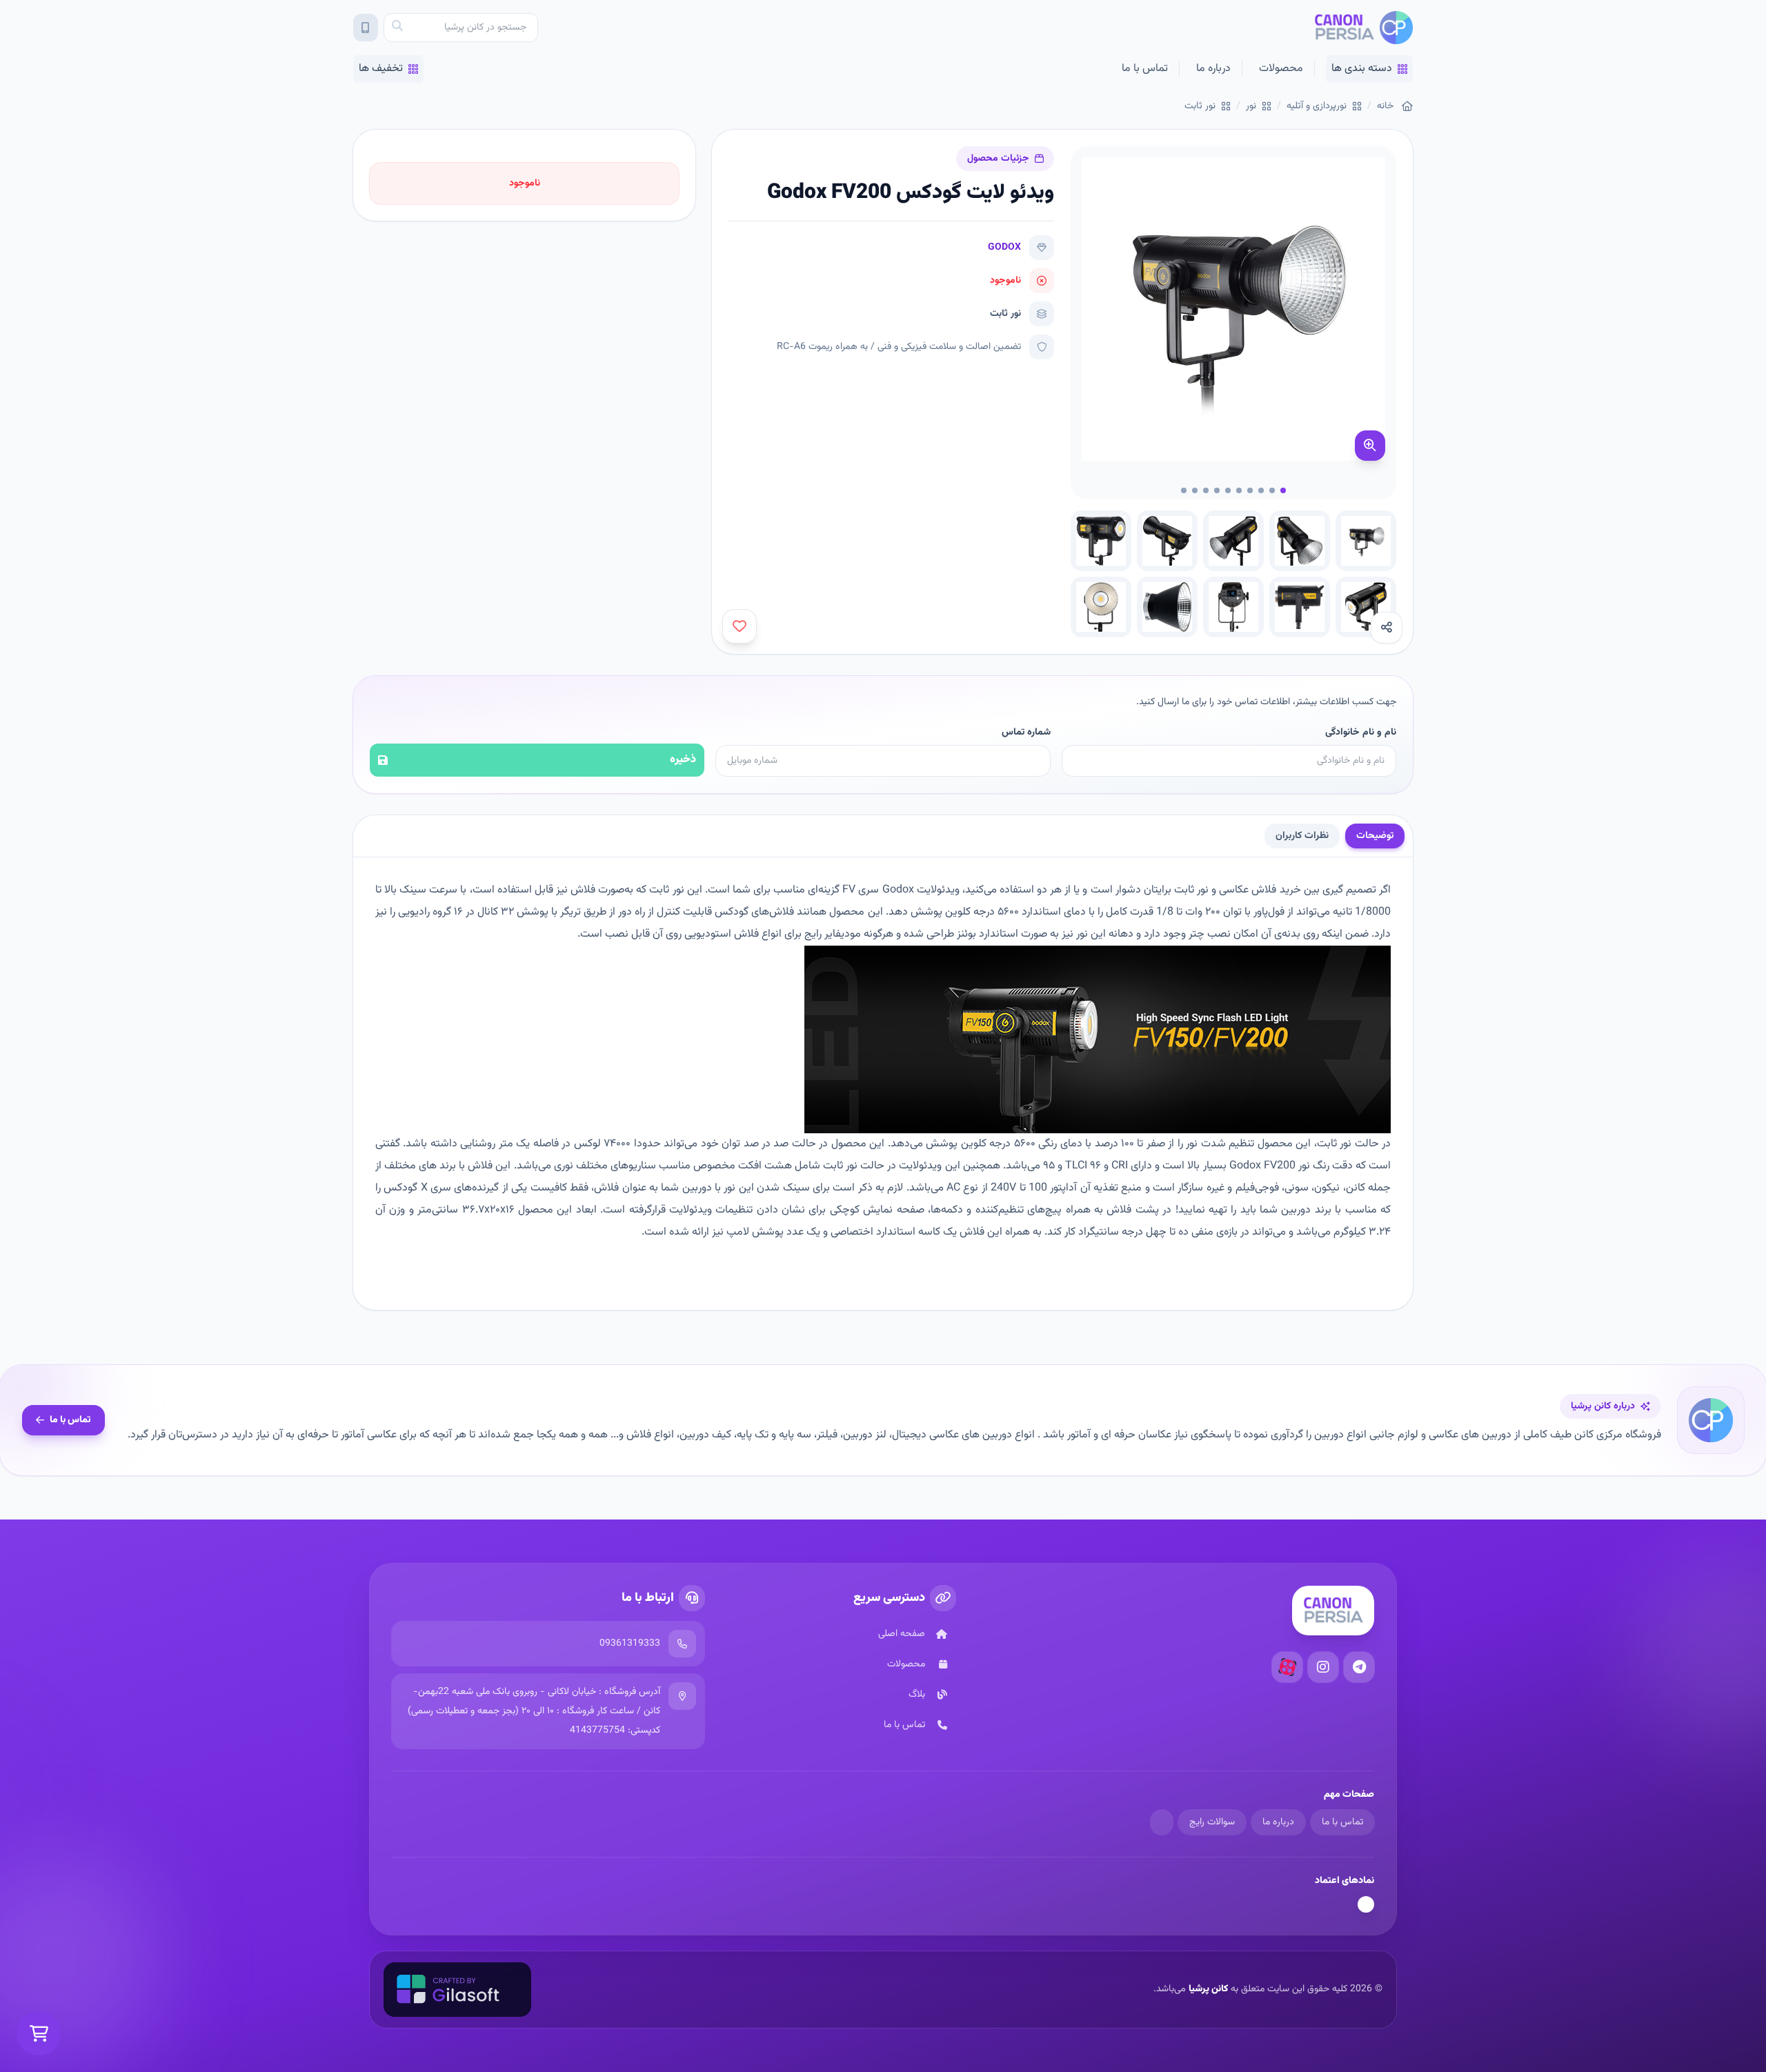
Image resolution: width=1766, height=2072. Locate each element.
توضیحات (1375, 836)
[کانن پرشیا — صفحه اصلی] (1363, 28)
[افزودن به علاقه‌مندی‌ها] (740, 626)
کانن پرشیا (1208, 1989)
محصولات (1281, 69)
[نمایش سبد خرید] (39, 2033)
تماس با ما (1145, 69)
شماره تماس (1026, 733)
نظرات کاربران (1302, 836)
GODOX (1004, 248)
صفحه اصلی (902, 1634)
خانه (1385, 106)
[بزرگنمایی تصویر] (1370, 446)
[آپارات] (1287, 1667)
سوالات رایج (1212, 1822)
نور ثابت (1200, 106)
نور (1251, 106)
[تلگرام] (1359, 1667)
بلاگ (917, 1695)
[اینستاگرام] (1323, 1667)
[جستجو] (397, 28)
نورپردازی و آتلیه (1317, 106)
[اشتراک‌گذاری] (1387, 628)
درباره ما (1213, 69)
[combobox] (461, 28)
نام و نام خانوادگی (1361, 733)
